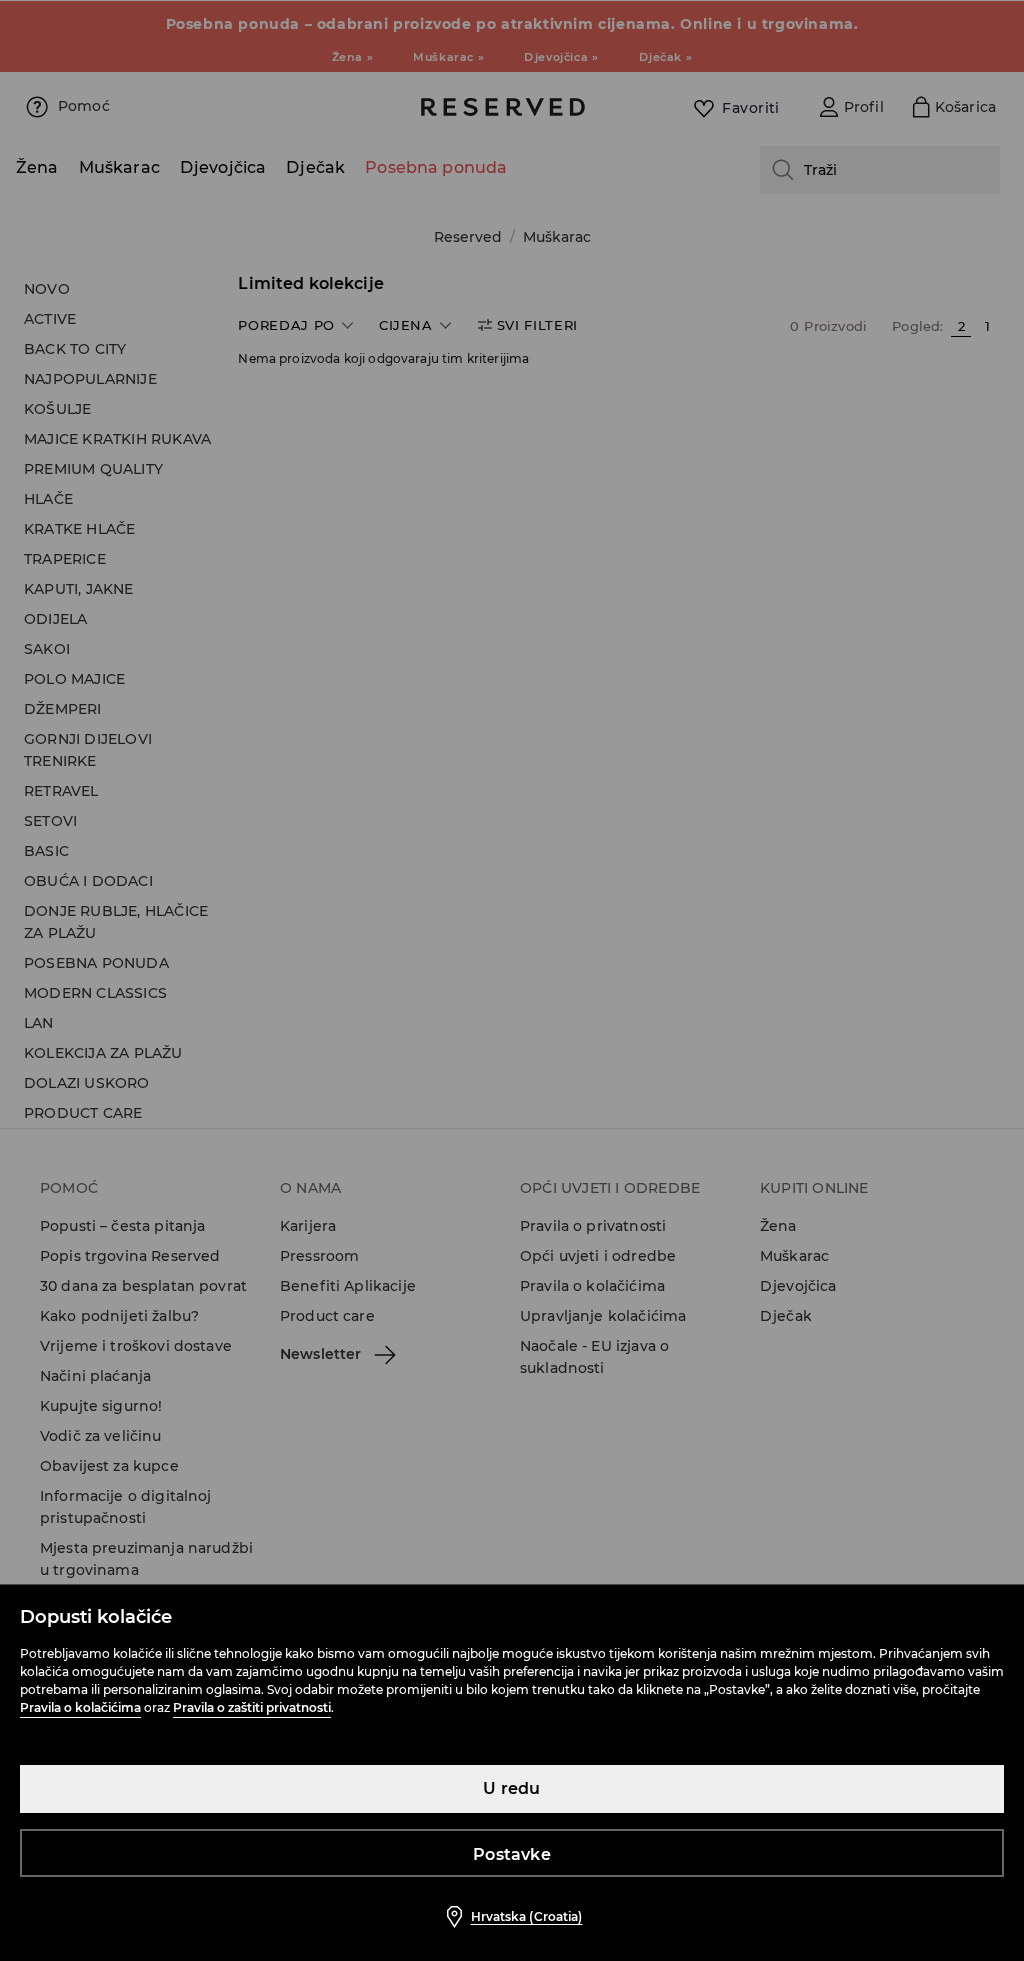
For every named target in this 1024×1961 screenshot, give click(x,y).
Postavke (512, 1854)
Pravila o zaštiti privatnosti (252, 1707)
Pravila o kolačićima (80, 1707)
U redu (511, 1788)
